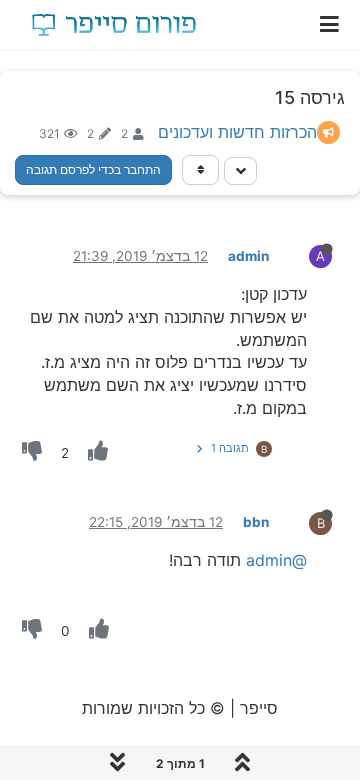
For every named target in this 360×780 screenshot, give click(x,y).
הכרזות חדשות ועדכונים (237, 132)
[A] (304, 255)
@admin (276, 560)
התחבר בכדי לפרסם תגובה (93, 169)
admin (248, 256)
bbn (256, 522)
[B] (304, 521)
